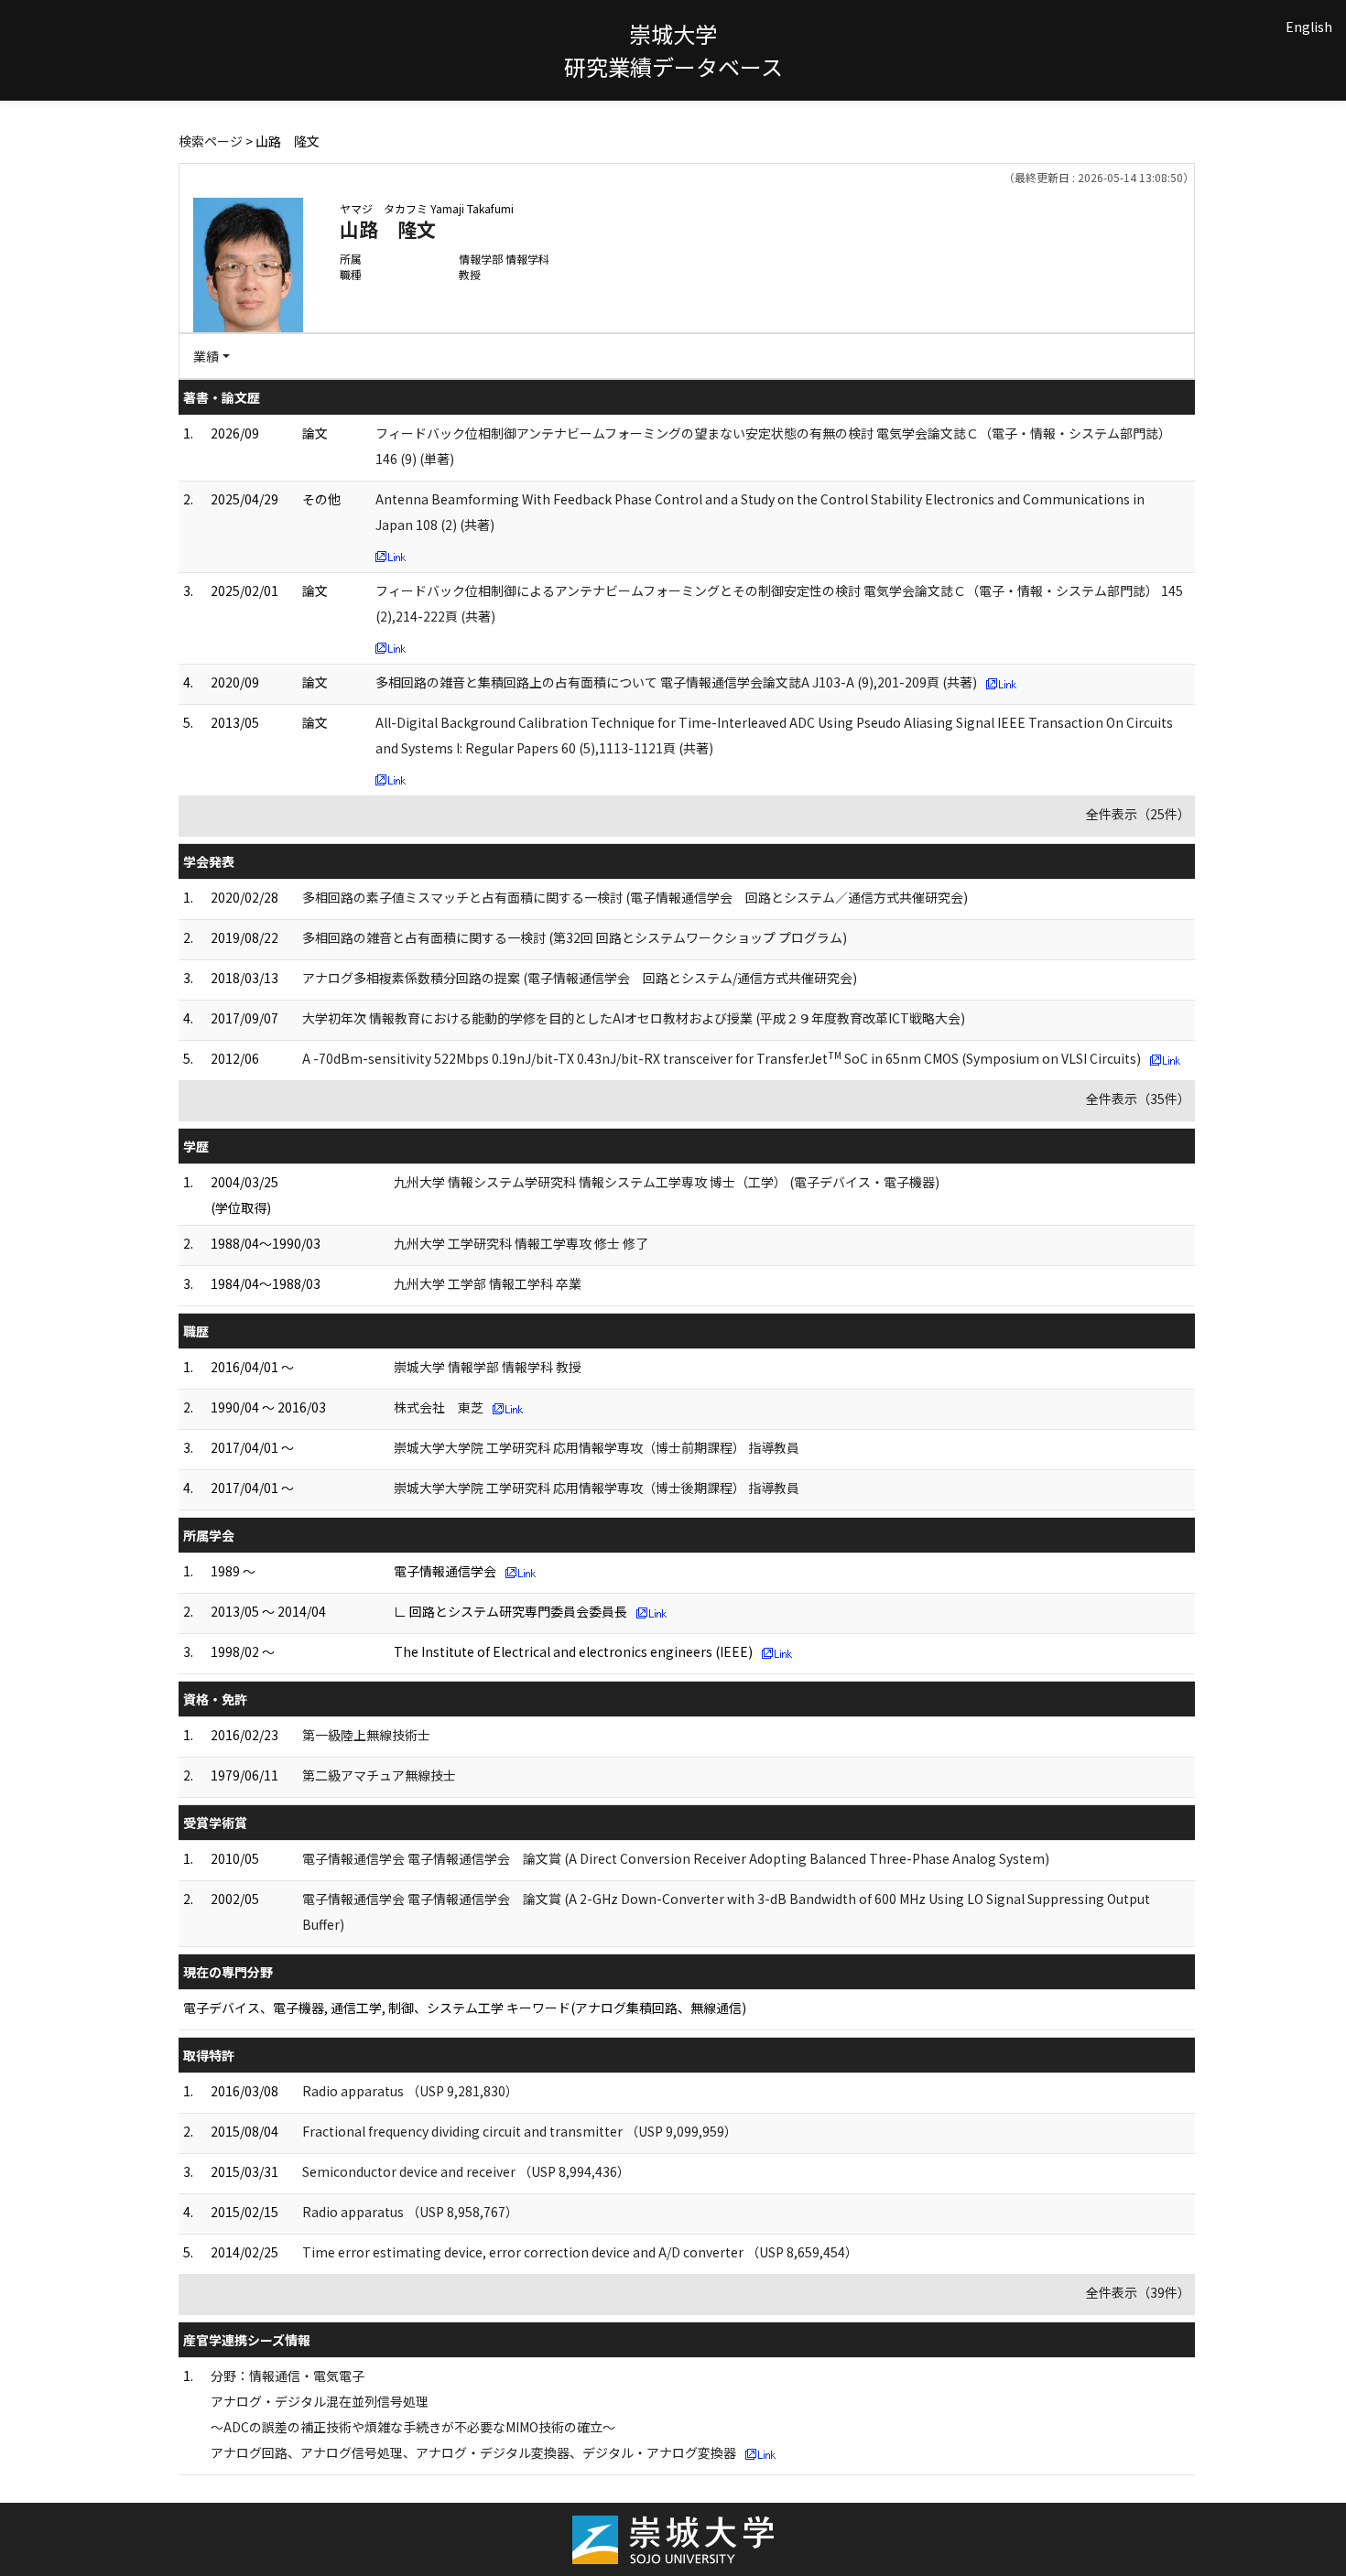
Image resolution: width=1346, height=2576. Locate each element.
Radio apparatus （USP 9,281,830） (410, 2091)
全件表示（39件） (1138, 2292)
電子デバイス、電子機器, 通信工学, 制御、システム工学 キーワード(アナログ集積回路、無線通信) (465, 2008)
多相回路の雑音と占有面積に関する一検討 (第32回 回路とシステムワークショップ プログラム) (575, 937)
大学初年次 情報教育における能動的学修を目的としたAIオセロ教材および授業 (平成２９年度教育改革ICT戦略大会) (634, 1018)
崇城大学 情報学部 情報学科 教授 (488, 1367)
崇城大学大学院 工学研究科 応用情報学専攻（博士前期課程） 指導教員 (597, 1447)
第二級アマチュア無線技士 (379, 1775)
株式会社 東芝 (439, 1407)
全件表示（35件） (1138, 1099)
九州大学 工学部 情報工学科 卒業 (488, 1283)
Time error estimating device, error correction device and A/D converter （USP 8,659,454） (580, 2252)
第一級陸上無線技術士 (366, 1735)
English (1309, 27)
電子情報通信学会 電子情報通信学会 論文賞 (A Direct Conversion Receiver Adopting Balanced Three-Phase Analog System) (676, 1858)
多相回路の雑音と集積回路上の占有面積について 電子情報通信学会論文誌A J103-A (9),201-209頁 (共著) (676, 682)
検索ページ (211, 141)
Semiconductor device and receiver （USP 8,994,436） (466, 2171)
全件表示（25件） (1138, 814)
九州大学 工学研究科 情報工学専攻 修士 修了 (521, 1243)
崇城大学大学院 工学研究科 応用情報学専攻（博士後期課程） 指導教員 (597, 1488)
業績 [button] (206, 356)
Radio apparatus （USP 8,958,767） (410, 2212)
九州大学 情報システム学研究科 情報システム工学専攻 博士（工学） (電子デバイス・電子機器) (667, 1182)
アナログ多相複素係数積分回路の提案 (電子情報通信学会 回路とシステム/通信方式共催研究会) (580, 978)
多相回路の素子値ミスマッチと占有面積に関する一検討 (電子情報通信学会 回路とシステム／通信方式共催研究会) (635, 897)
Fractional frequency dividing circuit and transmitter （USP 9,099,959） (520, 2131)
